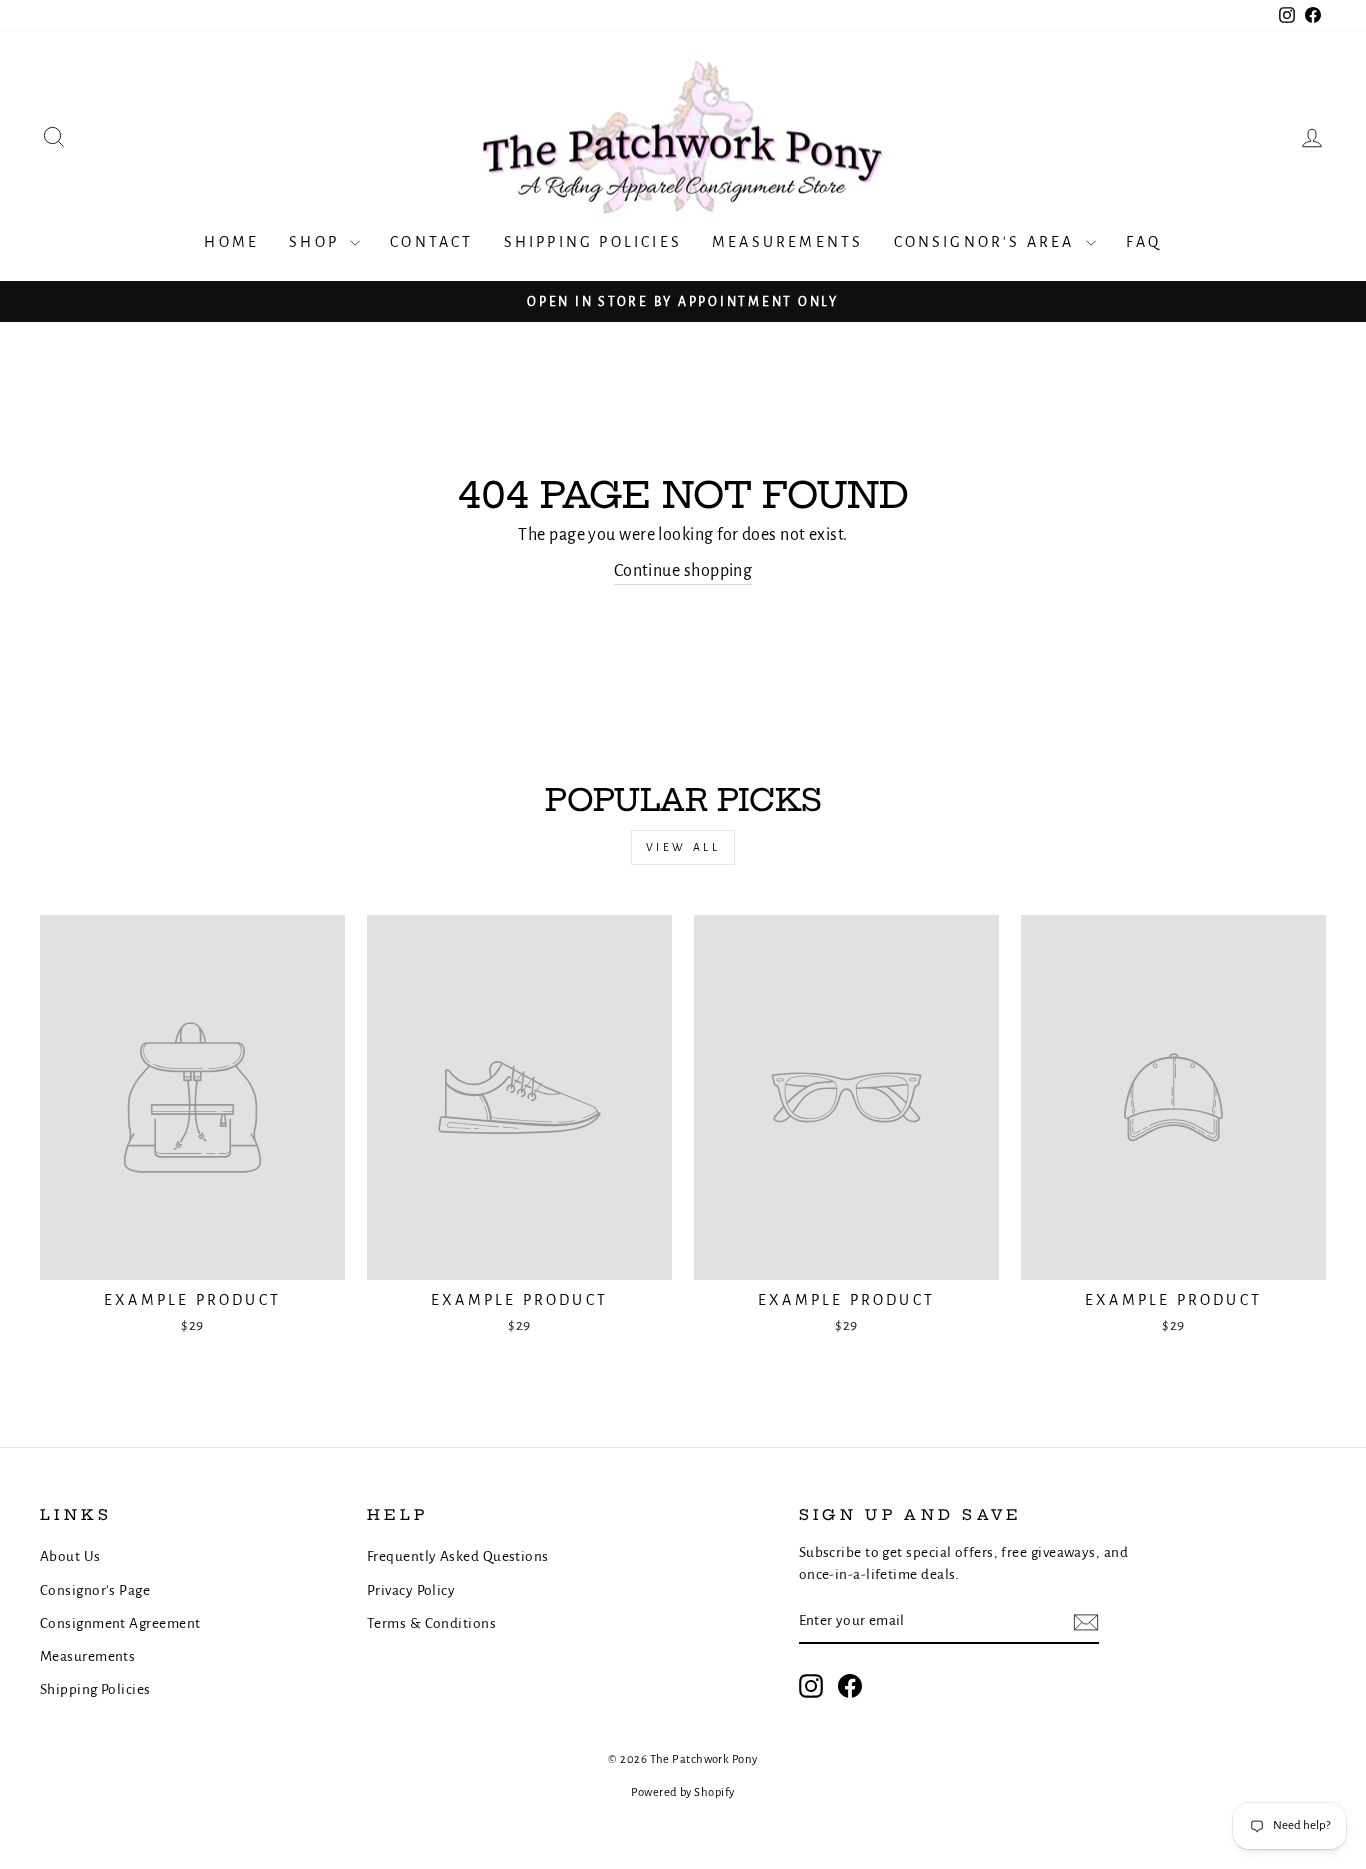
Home (231, 242)
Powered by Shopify (682, 1792)
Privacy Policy (411, 1590)
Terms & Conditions (431, 1623)
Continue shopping (683, 571)
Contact (431, 242)
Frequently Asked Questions (458, 1556)
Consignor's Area (987, 242)
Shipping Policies (593, 242)
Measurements (787, 242)
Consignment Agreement (120, 1623)
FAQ (1144, 242)
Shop (317, 242)
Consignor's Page (95, 1590)
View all (683, 847)
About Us (70, 1556)
